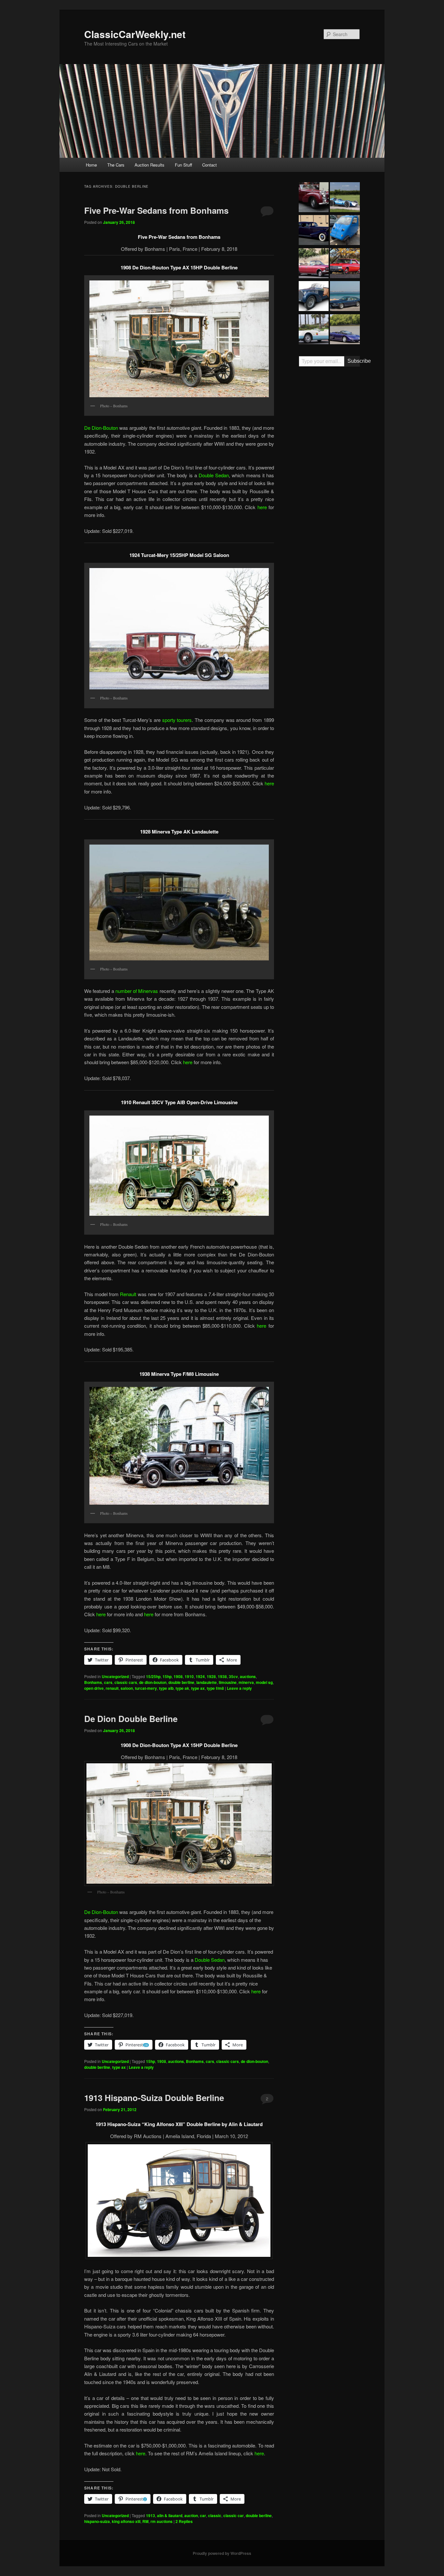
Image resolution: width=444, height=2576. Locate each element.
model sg (264, 1682)
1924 (200, 1676)
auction (191, 2515)
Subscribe (354, 361)
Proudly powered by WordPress (222, 2553)
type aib (166, 1688)
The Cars (116, 165)
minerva (246, 1682)
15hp (167, 1676)
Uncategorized (115, 1676)
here (262, 507)
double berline (181, 1682)
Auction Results (150, 165)
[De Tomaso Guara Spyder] (345, 330)
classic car (234, 2515)
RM (145, 2521)
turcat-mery (146, 1688)
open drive (94, 1688)
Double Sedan (214, 475)
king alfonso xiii (126, 2521)
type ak (182, 1688)
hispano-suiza (97, 2521)
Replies (184, 2521)
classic (215, 2515)
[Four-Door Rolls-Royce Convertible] (314, 264)
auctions (248, 1676)
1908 (178, 1676)
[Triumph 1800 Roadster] (314, 198)
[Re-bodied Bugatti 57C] (314, 297)
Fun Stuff (183, 165)
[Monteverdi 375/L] (345, 297)
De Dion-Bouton (101, 428)
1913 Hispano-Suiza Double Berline (154, 2098)
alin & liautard (170, 2515)
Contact (209, 165)
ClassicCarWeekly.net (135, 34)
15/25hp (153, 1676)
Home (91, 165)
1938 (222, 1676)
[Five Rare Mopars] (345, 264)
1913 (150, 2515)
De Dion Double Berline (131, 1719)
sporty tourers (177, 720)
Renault (128, 1294)
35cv (233, 1676)
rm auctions (162, 2521)
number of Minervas (137, 991)
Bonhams (93, 1682)
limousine (228, 1682)
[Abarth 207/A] (314, 330)
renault (112, 1688)
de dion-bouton (153, 1682)
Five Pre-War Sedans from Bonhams (156, 210)
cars (108, 1682)
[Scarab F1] (345, 198)
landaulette (207, 1682)
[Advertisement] (329, 473)
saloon (127, 1688)
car (203, 2515)
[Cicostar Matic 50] (345, 231)
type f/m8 (215, 1688)
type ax (198, 1688)
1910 (189, 1676)
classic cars (126, 1682)
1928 (211, 1676)
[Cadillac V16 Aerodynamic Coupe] (314, 231)
